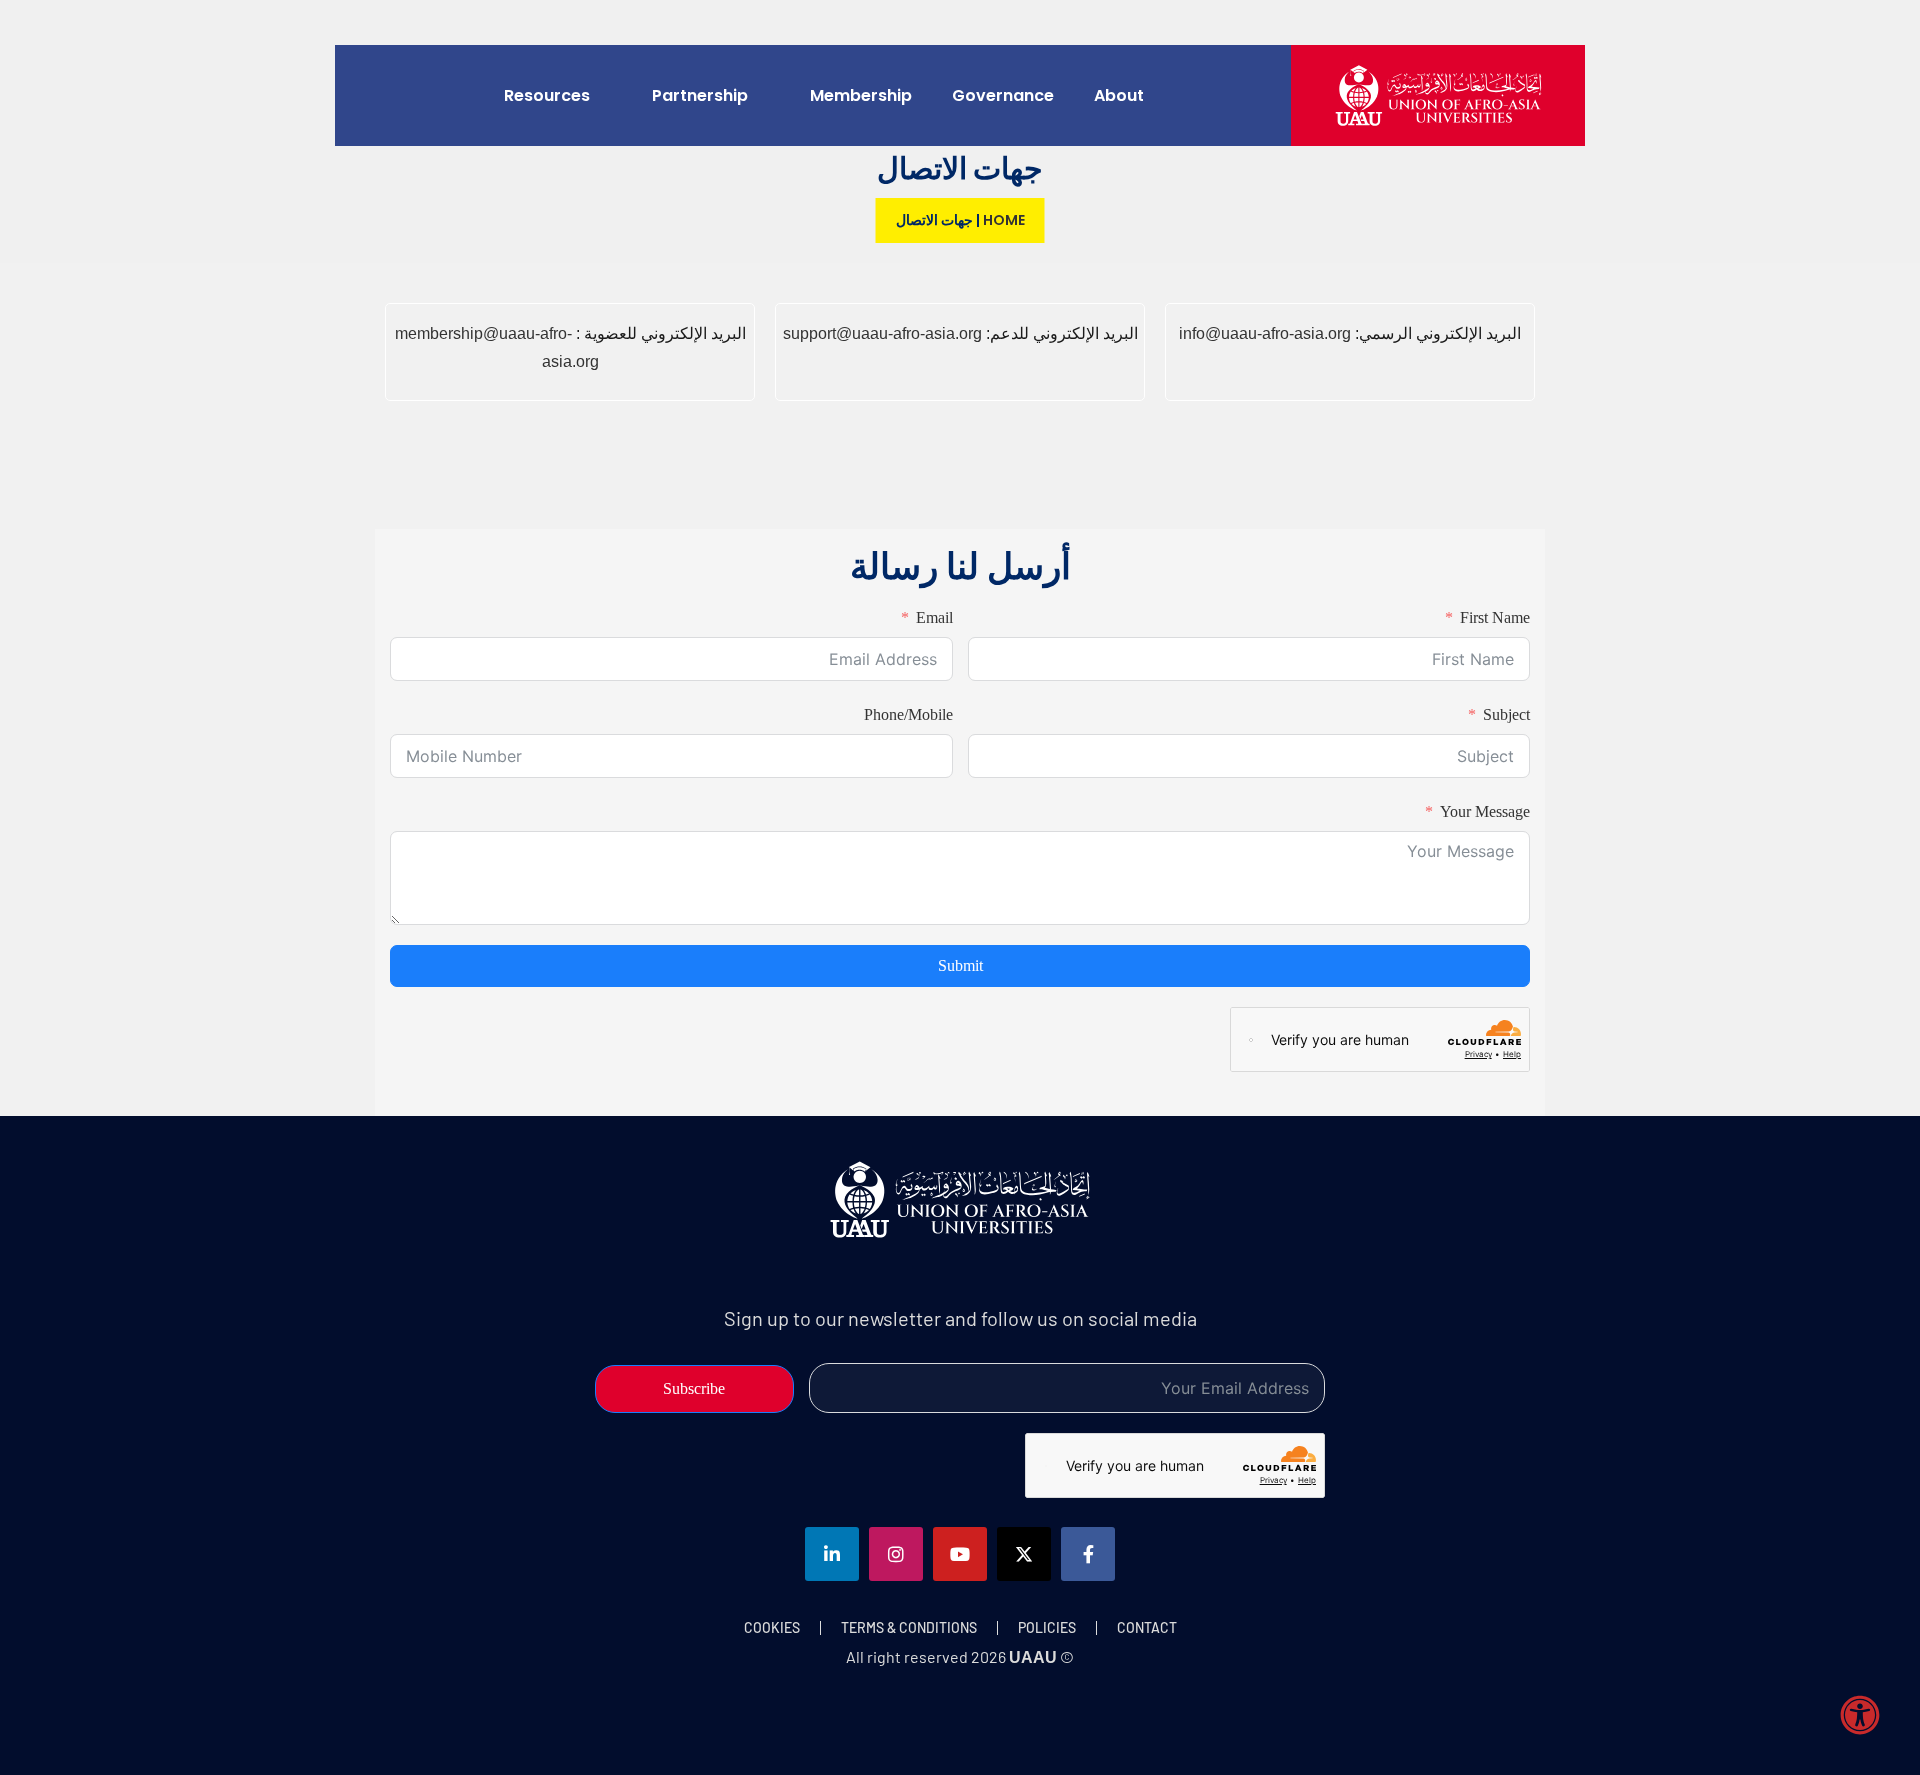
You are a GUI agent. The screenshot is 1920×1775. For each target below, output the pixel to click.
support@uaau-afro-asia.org (882, 333)
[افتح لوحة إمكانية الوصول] (1860, 1715)
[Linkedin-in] (832, 1554)
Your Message (1485, 811)
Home (1004, 220)
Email (934, 617)
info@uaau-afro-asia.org (1265, 333)
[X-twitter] (1024, 1554)
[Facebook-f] (1088, 1554)
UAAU (1033, 1657)
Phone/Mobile (908, 714)
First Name (1495, 617)
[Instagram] (896, 1554)
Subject (1506, 714)
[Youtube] (960, 1554)
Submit (960, 965)
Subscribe (694, 1388)
